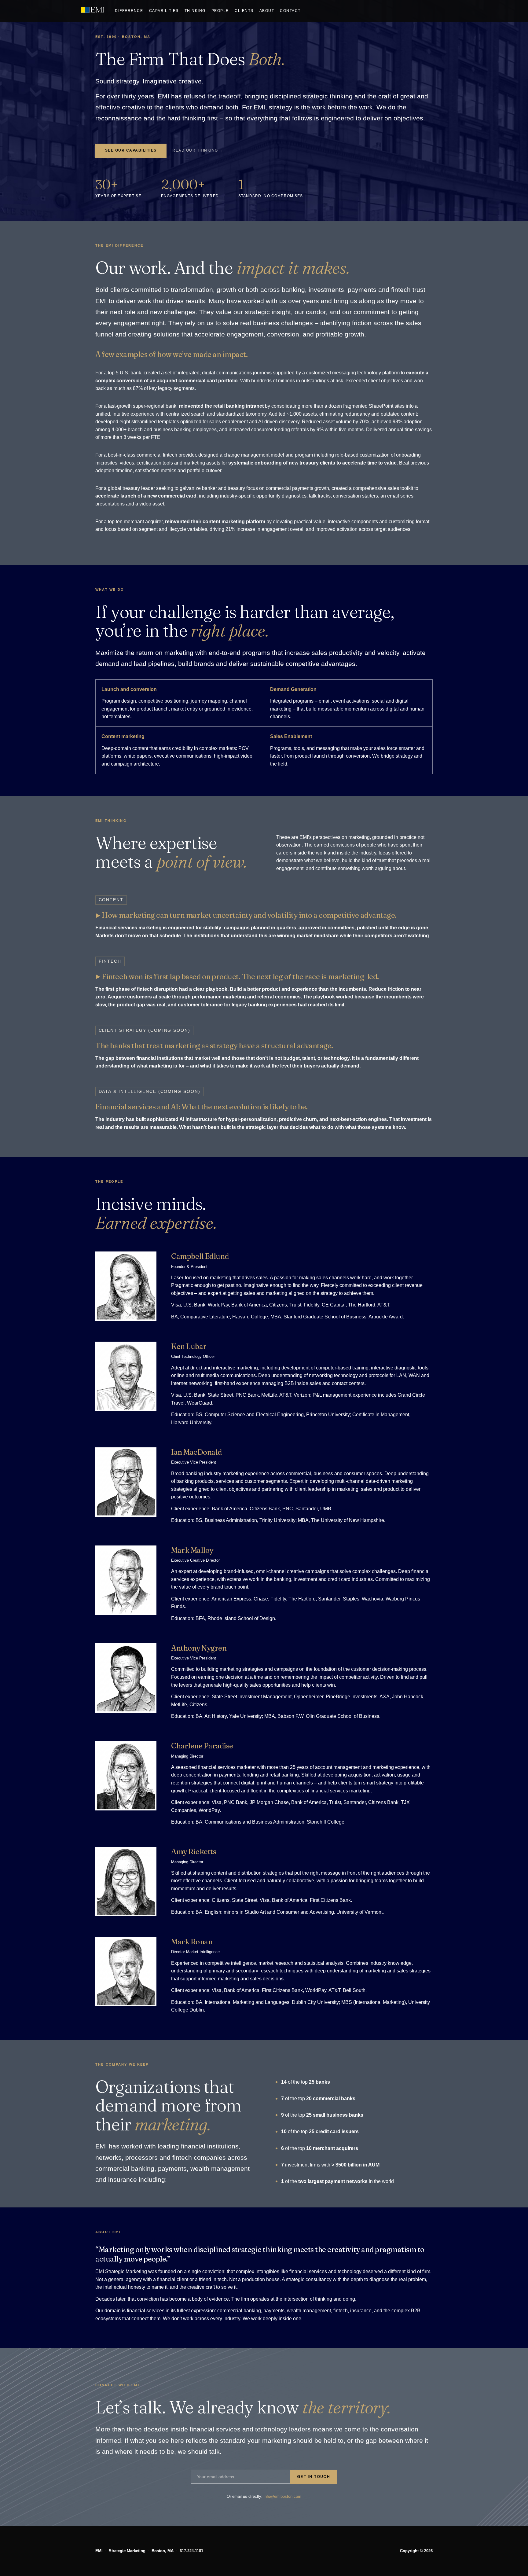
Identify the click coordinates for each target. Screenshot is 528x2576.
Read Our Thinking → (198, 150)
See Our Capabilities (131, 150)
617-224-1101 (191, 2551)
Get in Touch (313, 2477)
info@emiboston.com (282, 2496)
